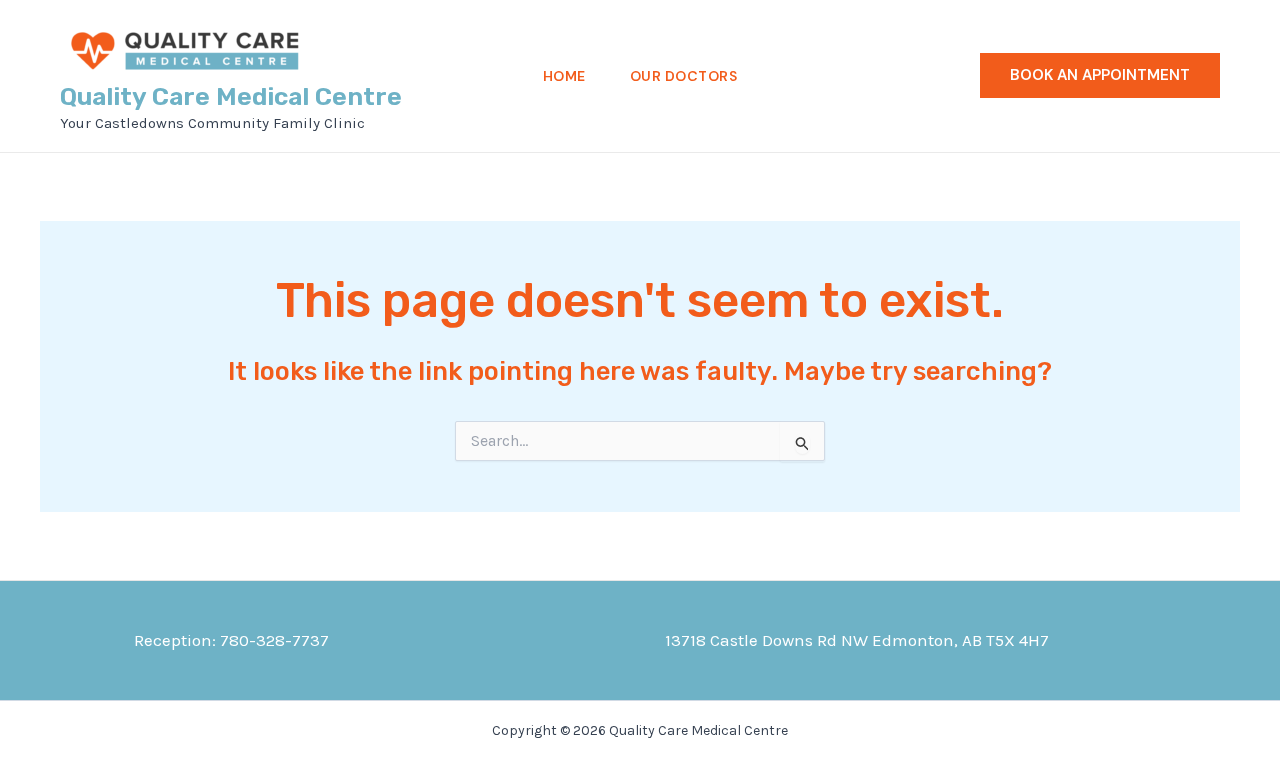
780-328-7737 (274, 640)
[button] (1100, 75)
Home (564, 76)
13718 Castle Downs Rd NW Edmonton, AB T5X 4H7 (857, 640)
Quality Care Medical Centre (231, 96)
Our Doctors (684, 76)
